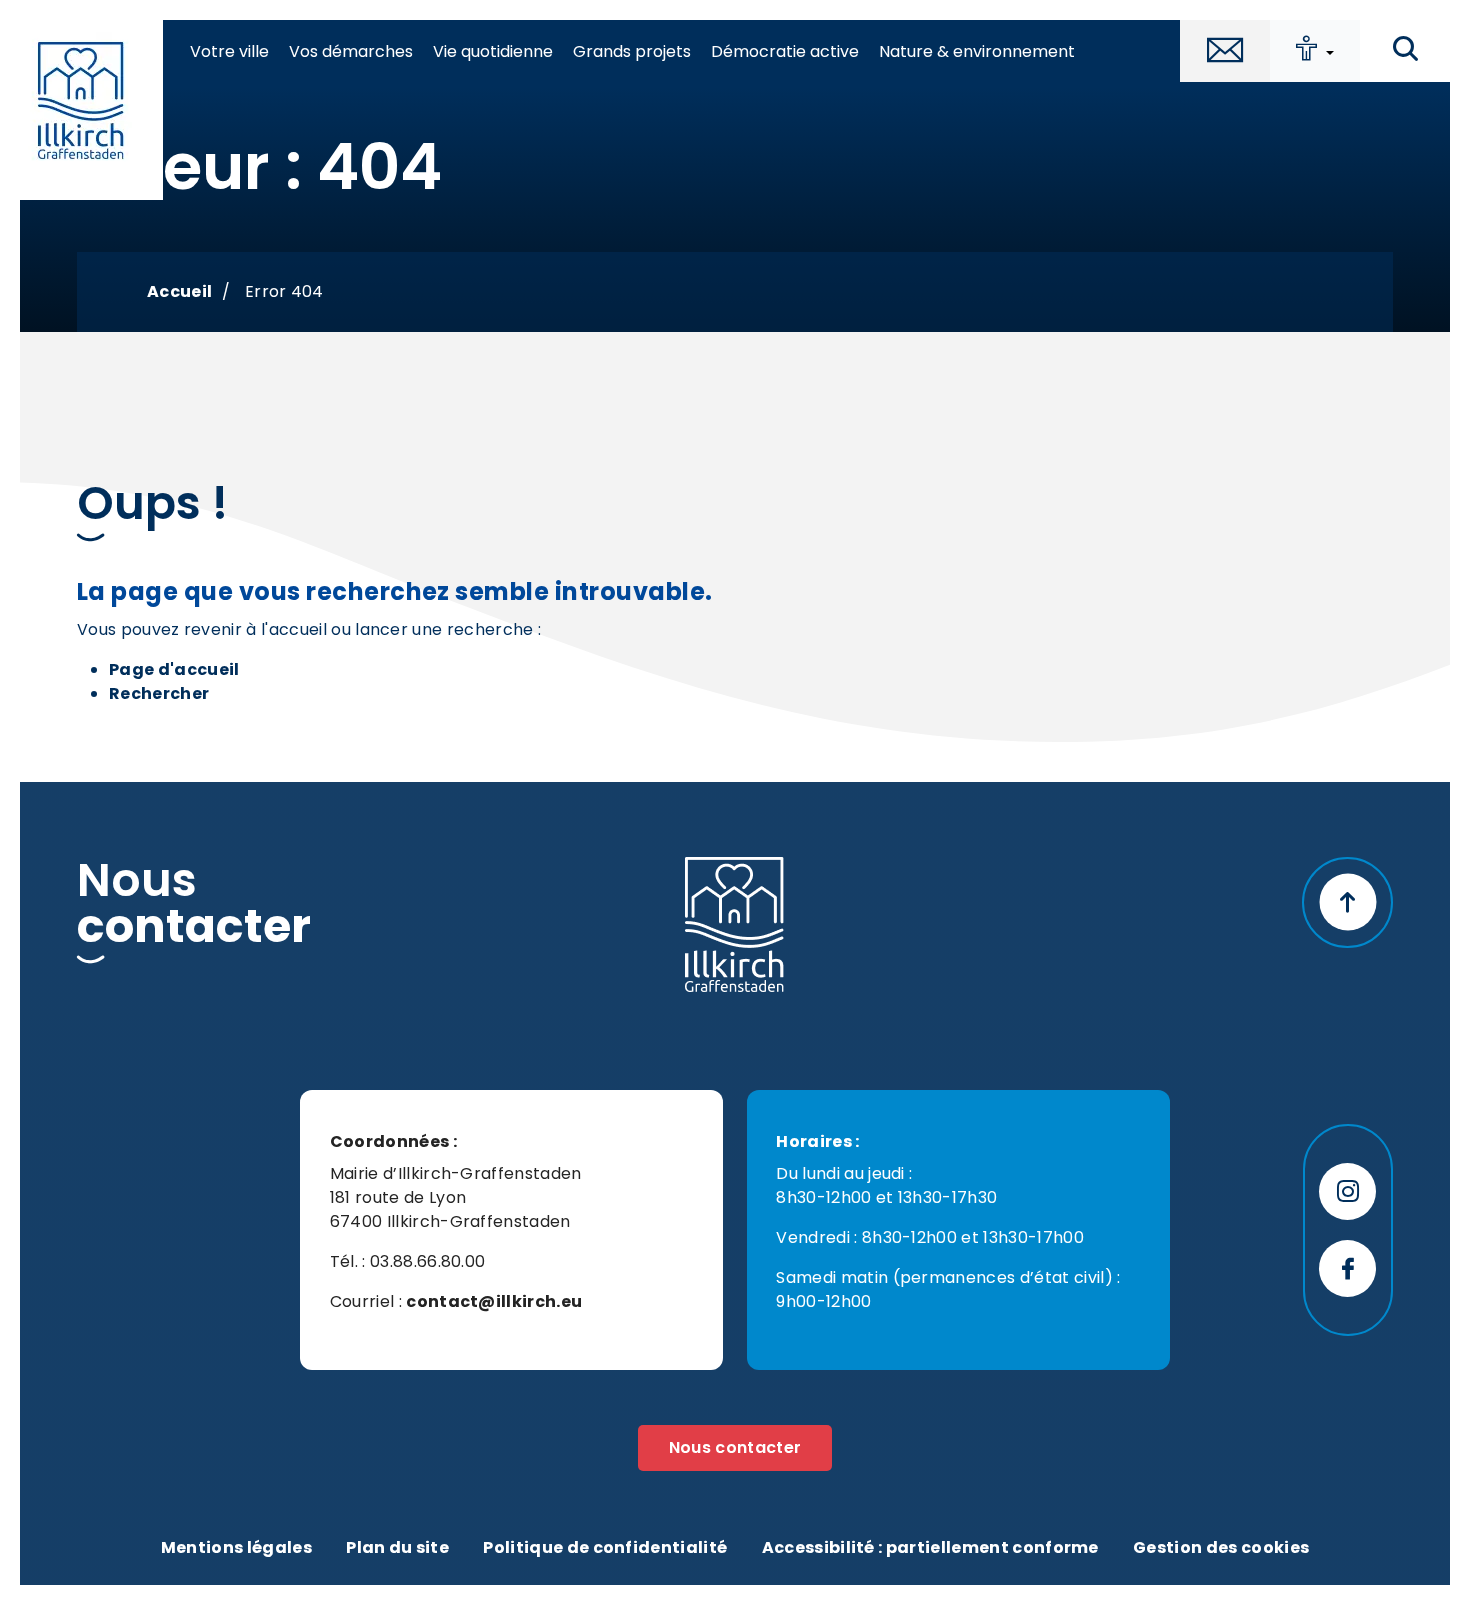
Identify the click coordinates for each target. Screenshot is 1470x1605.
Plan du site (397, 1547)
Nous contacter (735, 1447)
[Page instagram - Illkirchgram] (1347, 1191)
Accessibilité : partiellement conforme (930, 1547)
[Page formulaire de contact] (1225, 51)
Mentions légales (236, 1547)
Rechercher (159, 693)
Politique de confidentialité (605, 1547)
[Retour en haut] (1347, 902)
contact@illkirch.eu (494, 1301)
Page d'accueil (174, 669)
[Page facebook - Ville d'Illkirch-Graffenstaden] (1347, 1268)
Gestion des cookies (1221, 1547)
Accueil (179, 291)
